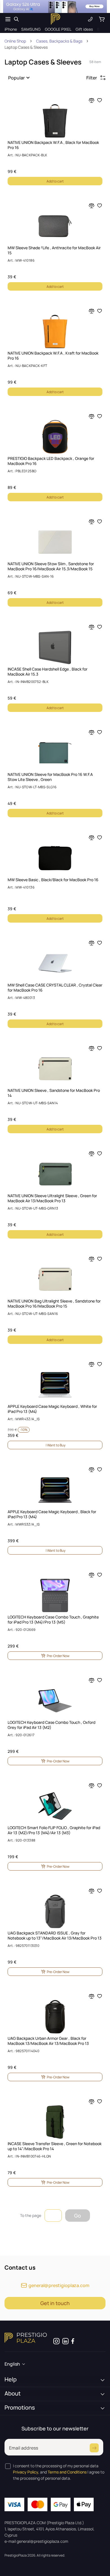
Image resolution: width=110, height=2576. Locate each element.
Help (11, 2379)
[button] (20, 78)
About (13, 2394)
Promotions (20, 2408)
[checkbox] (8, 2466)
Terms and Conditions (67, 2472)
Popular (16, 78)
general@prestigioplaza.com (59, 2285)
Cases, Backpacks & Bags (59, 41)
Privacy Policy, (26, 2472)
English (12, 2364)
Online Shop (15, 41)
